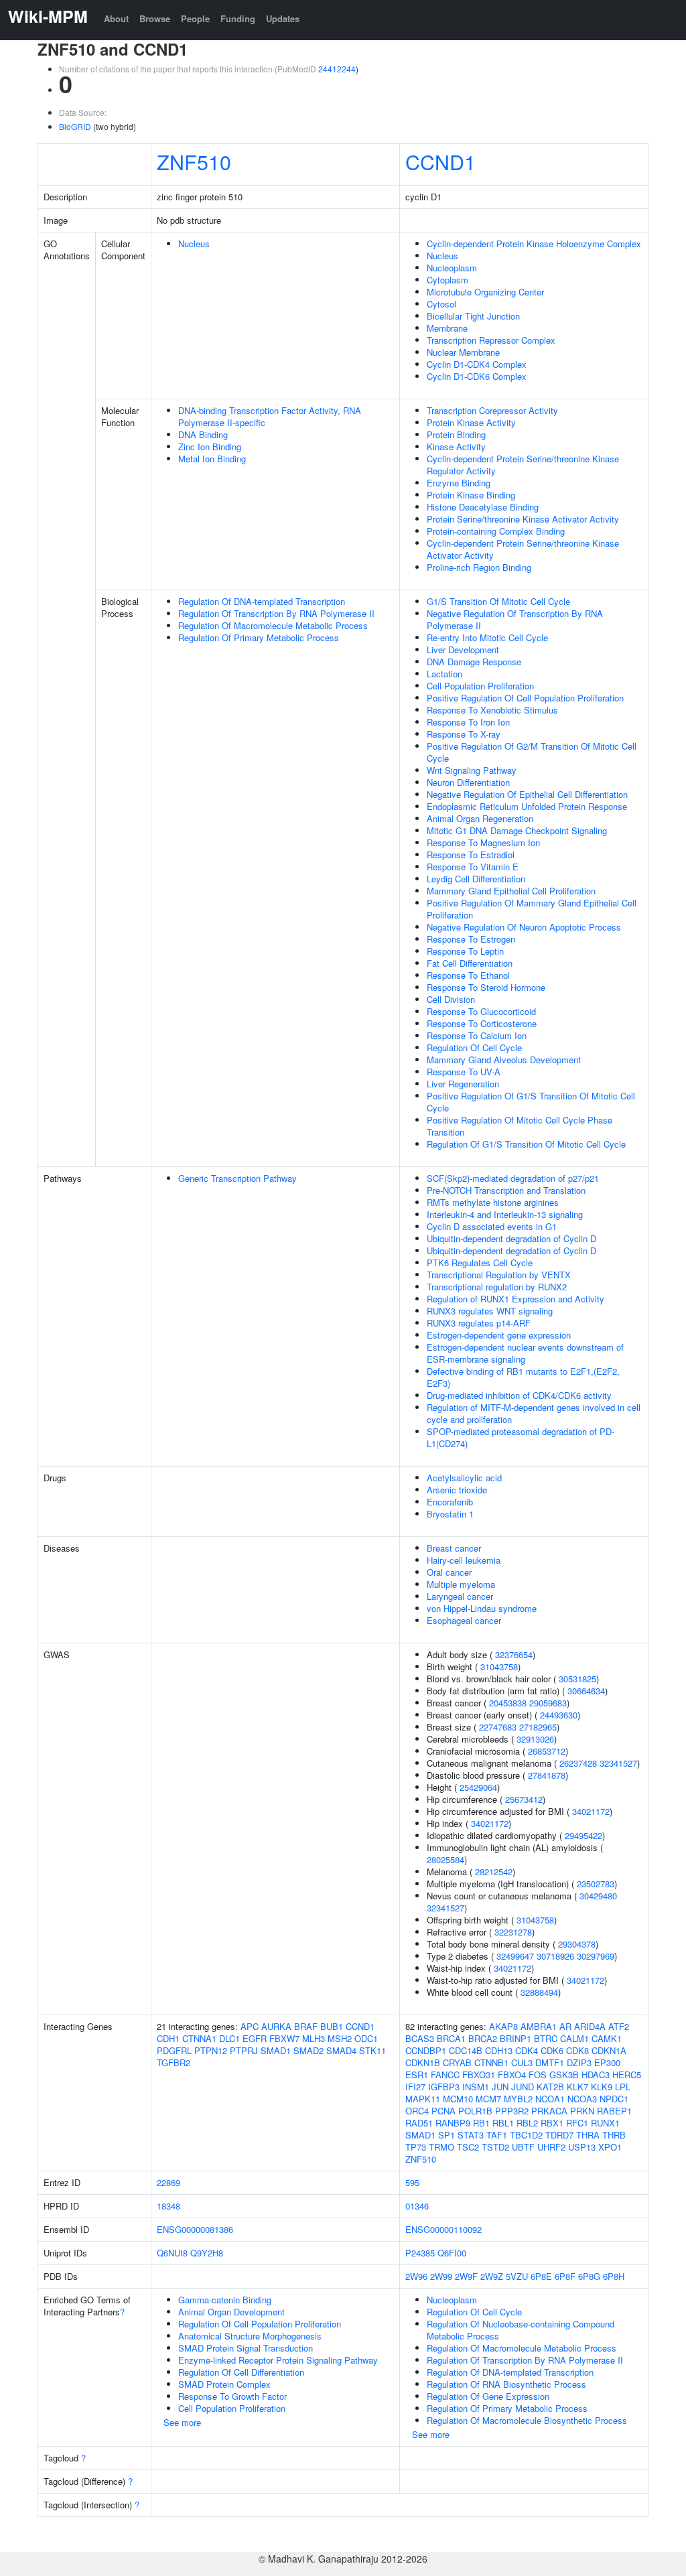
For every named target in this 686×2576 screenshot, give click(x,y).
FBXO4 (512, 2075)
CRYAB (457, 2062)
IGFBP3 (444, 2087)
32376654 (514, 1654)
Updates (283, 18)
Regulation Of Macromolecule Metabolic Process (273, 625)
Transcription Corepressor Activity (492, 410)
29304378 (577, 1944)
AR (565, 2026)
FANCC (445, 2075)
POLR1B (475, 2111)
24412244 (337, 69)
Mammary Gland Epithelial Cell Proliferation (511, 891)
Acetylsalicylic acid (464, 1478)
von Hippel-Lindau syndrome (482, 1608)
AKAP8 (503, 2026)
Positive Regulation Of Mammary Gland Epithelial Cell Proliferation (532, 909)
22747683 (498, 1727)
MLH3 (314, 2038)
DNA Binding (203, 434)
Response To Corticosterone (482, 1023)
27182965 (538, 1727)
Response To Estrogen (471, 939)
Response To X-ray (464, 734)
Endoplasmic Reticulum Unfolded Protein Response (527, 806)
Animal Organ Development (231, 2312)
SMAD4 (341, 2050)
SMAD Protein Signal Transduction (246, 2348)
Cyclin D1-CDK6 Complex (477, 376)
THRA (588, 2135)
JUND (523, 2087)
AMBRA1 (539, 2026)
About (116, 18)
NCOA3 (582, 2099)
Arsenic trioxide (457, 1490)
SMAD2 (308, 2050)
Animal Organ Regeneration (480, 818)
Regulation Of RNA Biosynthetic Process (506, 2384)
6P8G (589, 2276)
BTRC (546, 2038)
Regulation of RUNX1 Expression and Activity (516, 1299)
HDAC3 (596, 2075)
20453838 (508, 1703)
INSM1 (476, 2087)
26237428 (578, 1763)
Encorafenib (450, 1502)
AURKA (276, 2026)
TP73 (416, 2147)
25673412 (524, 1799)
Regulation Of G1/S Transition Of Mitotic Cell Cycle (526, 1144)
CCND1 (440, 161)
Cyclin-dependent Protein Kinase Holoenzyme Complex (534, 244)
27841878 (547, 1775)
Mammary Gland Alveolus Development (504, 1060)
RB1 (481, 2123)
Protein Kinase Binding (471, 495)
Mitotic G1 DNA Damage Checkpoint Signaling (517, 830)
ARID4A (590, 2026)
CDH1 (168, 2038)
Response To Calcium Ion (477, 1035)
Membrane (447, 328)
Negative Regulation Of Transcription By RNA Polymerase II (515, 619)
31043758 (499, 1667)
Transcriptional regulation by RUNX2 (497, 1287)
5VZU (517, 2276)
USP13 (582, 2147)
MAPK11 (423, 2099)
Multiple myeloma (461, 1584)
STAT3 (471, 2135)
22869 (168, 2182)
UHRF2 (551, 2147)
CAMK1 (607, 2038)
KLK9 (602, 2087)
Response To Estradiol (471, 855)
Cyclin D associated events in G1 (492, 1226)
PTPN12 (211, 2050)
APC (250, 2026)
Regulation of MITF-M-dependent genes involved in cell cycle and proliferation (534, 1413)
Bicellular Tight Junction (473, 316)
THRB (614, 2135)
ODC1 (366, 2038)
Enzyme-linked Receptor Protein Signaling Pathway (278, 2360)
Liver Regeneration (463, 1084)
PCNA (443, 2111)
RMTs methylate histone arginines (493, 1202)
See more (182, 2422)
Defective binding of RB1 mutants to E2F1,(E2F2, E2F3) (523, 1377)
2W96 (416, 2276)
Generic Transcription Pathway (237, 1178)
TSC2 (468, 2147)
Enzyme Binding (459, 483)
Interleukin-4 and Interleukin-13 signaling (505, 1214)
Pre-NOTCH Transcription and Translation (506, 1190)
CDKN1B (423, 2062)
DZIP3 (579, 2062)
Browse (155, 18)
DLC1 (229, 2038)
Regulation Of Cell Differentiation (241, 2372)
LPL (623, 2087)
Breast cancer (454, 1548)
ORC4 (417, 2111)
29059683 (548, 1703)
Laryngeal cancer (460, 1596)
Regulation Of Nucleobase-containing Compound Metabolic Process (521, 2330)
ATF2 (619, 2026)
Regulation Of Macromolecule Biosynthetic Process (527, 2420)
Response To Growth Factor (232, 2396)
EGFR (255, 2038)
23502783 (596, 1884)
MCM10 (458, 2099)
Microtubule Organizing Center (485, 292)
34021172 (591, 1811)
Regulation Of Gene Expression (488, 2396)
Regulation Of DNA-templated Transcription (262, 601)
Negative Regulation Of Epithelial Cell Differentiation (527, 794)
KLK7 (577, 2087)
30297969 (596, 1956)
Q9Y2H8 (207, 2253)
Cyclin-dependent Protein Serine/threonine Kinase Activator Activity (523, 549)
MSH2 (340, 2038)
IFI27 (415, 2087)
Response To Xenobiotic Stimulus (492, 710)
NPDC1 (614, 2099)
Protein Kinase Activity (471, 422)
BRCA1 (451, 2038)
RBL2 (527, 2123)
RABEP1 (614, 2111)
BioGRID (75, 126)
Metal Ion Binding (212, 459)
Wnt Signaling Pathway (472, 770)
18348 (168, 2206)
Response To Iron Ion (468, 722)
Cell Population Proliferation (480, 686)
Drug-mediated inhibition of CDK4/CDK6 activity (519, 1395)
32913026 (535, 1739)
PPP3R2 (512, 2111)
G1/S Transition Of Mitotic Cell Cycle (498, 601)
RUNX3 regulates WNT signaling (490, 1311)
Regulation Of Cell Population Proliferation (260, 2324)
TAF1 (497, 2135)
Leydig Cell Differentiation (476, 879)
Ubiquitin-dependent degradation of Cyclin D (511, 1238)
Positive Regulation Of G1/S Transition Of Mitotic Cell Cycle (531, 1102)
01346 (417, 2206)
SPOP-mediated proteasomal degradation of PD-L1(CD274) (521, 1437)
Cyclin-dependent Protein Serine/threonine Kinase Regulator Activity (523, 465)
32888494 (539, 1992)
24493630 (559, 1715)
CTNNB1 (491, 2062)
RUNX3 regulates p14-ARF (479, 1323)
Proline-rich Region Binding (479, 567)
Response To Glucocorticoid (481, 1011)
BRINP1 (516, 2038)
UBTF (523, 2147)
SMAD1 (276, 2050)
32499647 (515, 1956)
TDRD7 (559, 2135)
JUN (500, 2087)
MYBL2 (518, 2099)
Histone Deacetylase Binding (483, 507)
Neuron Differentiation (468, 782)
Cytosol (441, 304)
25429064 (478, 1787)
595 (412, 2182)
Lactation (444, 674)
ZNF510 (194, 161)
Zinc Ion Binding (210, 447)
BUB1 (332, 2026)
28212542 (494, 1872)
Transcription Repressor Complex (491, 340)
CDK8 (577, 2050)
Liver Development (463, 650)
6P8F (565, 2276)
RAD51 (419, 2123)
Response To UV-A (464, 1072)
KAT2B (550, 2087)
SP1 (447, 2135)
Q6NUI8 (172, 2253)
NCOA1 (550, 2099)
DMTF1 (550, 2062)
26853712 (547, 1751)
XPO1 (610, 2147)
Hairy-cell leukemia (464, 1560)
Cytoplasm (448, 280)
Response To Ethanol (468, 975)
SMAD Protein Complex (224, 2384)
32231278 (513, 1932)
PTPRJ (244, 2050)
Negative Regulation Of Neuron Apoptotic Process (524, 927)
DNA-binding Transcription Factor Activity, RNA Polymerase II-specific (270, 416)
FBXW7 (284, 2038)
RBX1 (552, 2123)
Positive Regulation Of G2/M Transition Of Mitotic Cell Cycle (532, 752)
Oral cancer (449, 1572)
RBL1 (503, 2123)
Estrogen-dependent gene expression (499, 1335)
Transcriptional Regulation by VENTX (499, 1275)
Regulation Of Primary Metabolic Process (259, 637)
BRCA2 (483, 2038)
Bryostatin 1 (450, 1514)
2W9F (466, 2276)
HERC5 (627, 2075)
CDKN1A (609, 2050)
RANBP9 (453, 2123)
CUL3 (522, 2062)
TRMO (441, 2147)
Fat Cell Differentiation (470, 963)
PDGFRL (174, 2050)
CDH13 (499, 2050)
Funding (238, 18)
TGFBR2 (174, 2062)
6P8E (541, 2276)
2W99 (441, 2276)
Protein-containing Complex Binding (496, 531)
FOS (538, 2075)
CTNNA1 (199, 2038)
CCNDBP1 (426, 2050)
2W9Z (492, 2276)
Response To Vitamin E (473, 867)
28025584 (445, 1859)
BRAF (306, 2026)
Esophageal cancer (464, 1620)
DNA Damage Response (474, 662)
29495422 (584, 1835)
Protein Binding (456, 434)
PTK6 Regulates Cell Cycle (480, 1263)
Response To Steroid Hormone (486, 987)
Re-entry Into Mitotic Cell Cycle (487, 637)
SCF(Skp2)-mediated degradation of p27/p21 (513, 1178)
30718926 (555, 1956)
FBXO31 (479, 2075)
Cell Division (451, 999)
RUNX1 (605, 2123)
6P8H (614, 2276)
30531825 (577, 1679)
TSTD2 (495, 2147)
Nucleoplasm (452, 268)
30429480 (598, 1896)
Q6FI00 (452, 2253)
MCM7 (488, 2099)
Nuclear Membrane (463, 352)
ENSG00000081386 (195, 2229)
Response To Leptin (465, 951)
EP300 (607, 2062)
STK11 (372, 2050)
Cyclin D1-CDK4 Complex (477, 364)
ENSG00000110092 (443, 2229)
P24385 (420, 2253)
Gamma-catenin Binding (225, 2300)
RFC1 (577, 2123)
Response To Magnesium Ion (483, 842)
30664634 (586, 1691)
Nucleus (194, 244)
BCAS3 (420, 2038)
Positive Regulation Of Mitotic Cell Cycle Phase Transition (520, 1126)
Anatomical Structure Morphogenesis (250, 2336)
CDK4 (527, 2050)
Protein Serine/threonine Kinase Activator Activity (523, 519)
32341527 (618, 1763)
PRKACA (549, 2111)
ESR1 (417, 2075)
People (195, 18)
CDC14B (466, 2050)
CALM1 (574, 2038)
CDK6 (552, 2050)
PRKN (582, 2111)
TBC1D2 (526, 2135)
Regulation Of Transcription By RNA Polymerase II (276, 613)
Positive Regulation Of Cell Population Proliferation (525, 698)
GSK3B (564, 2075)
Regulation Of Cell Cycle (474, 1047)
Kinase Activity (456, 447)
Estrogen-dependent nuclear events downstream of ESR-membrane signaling (525, 1353)
